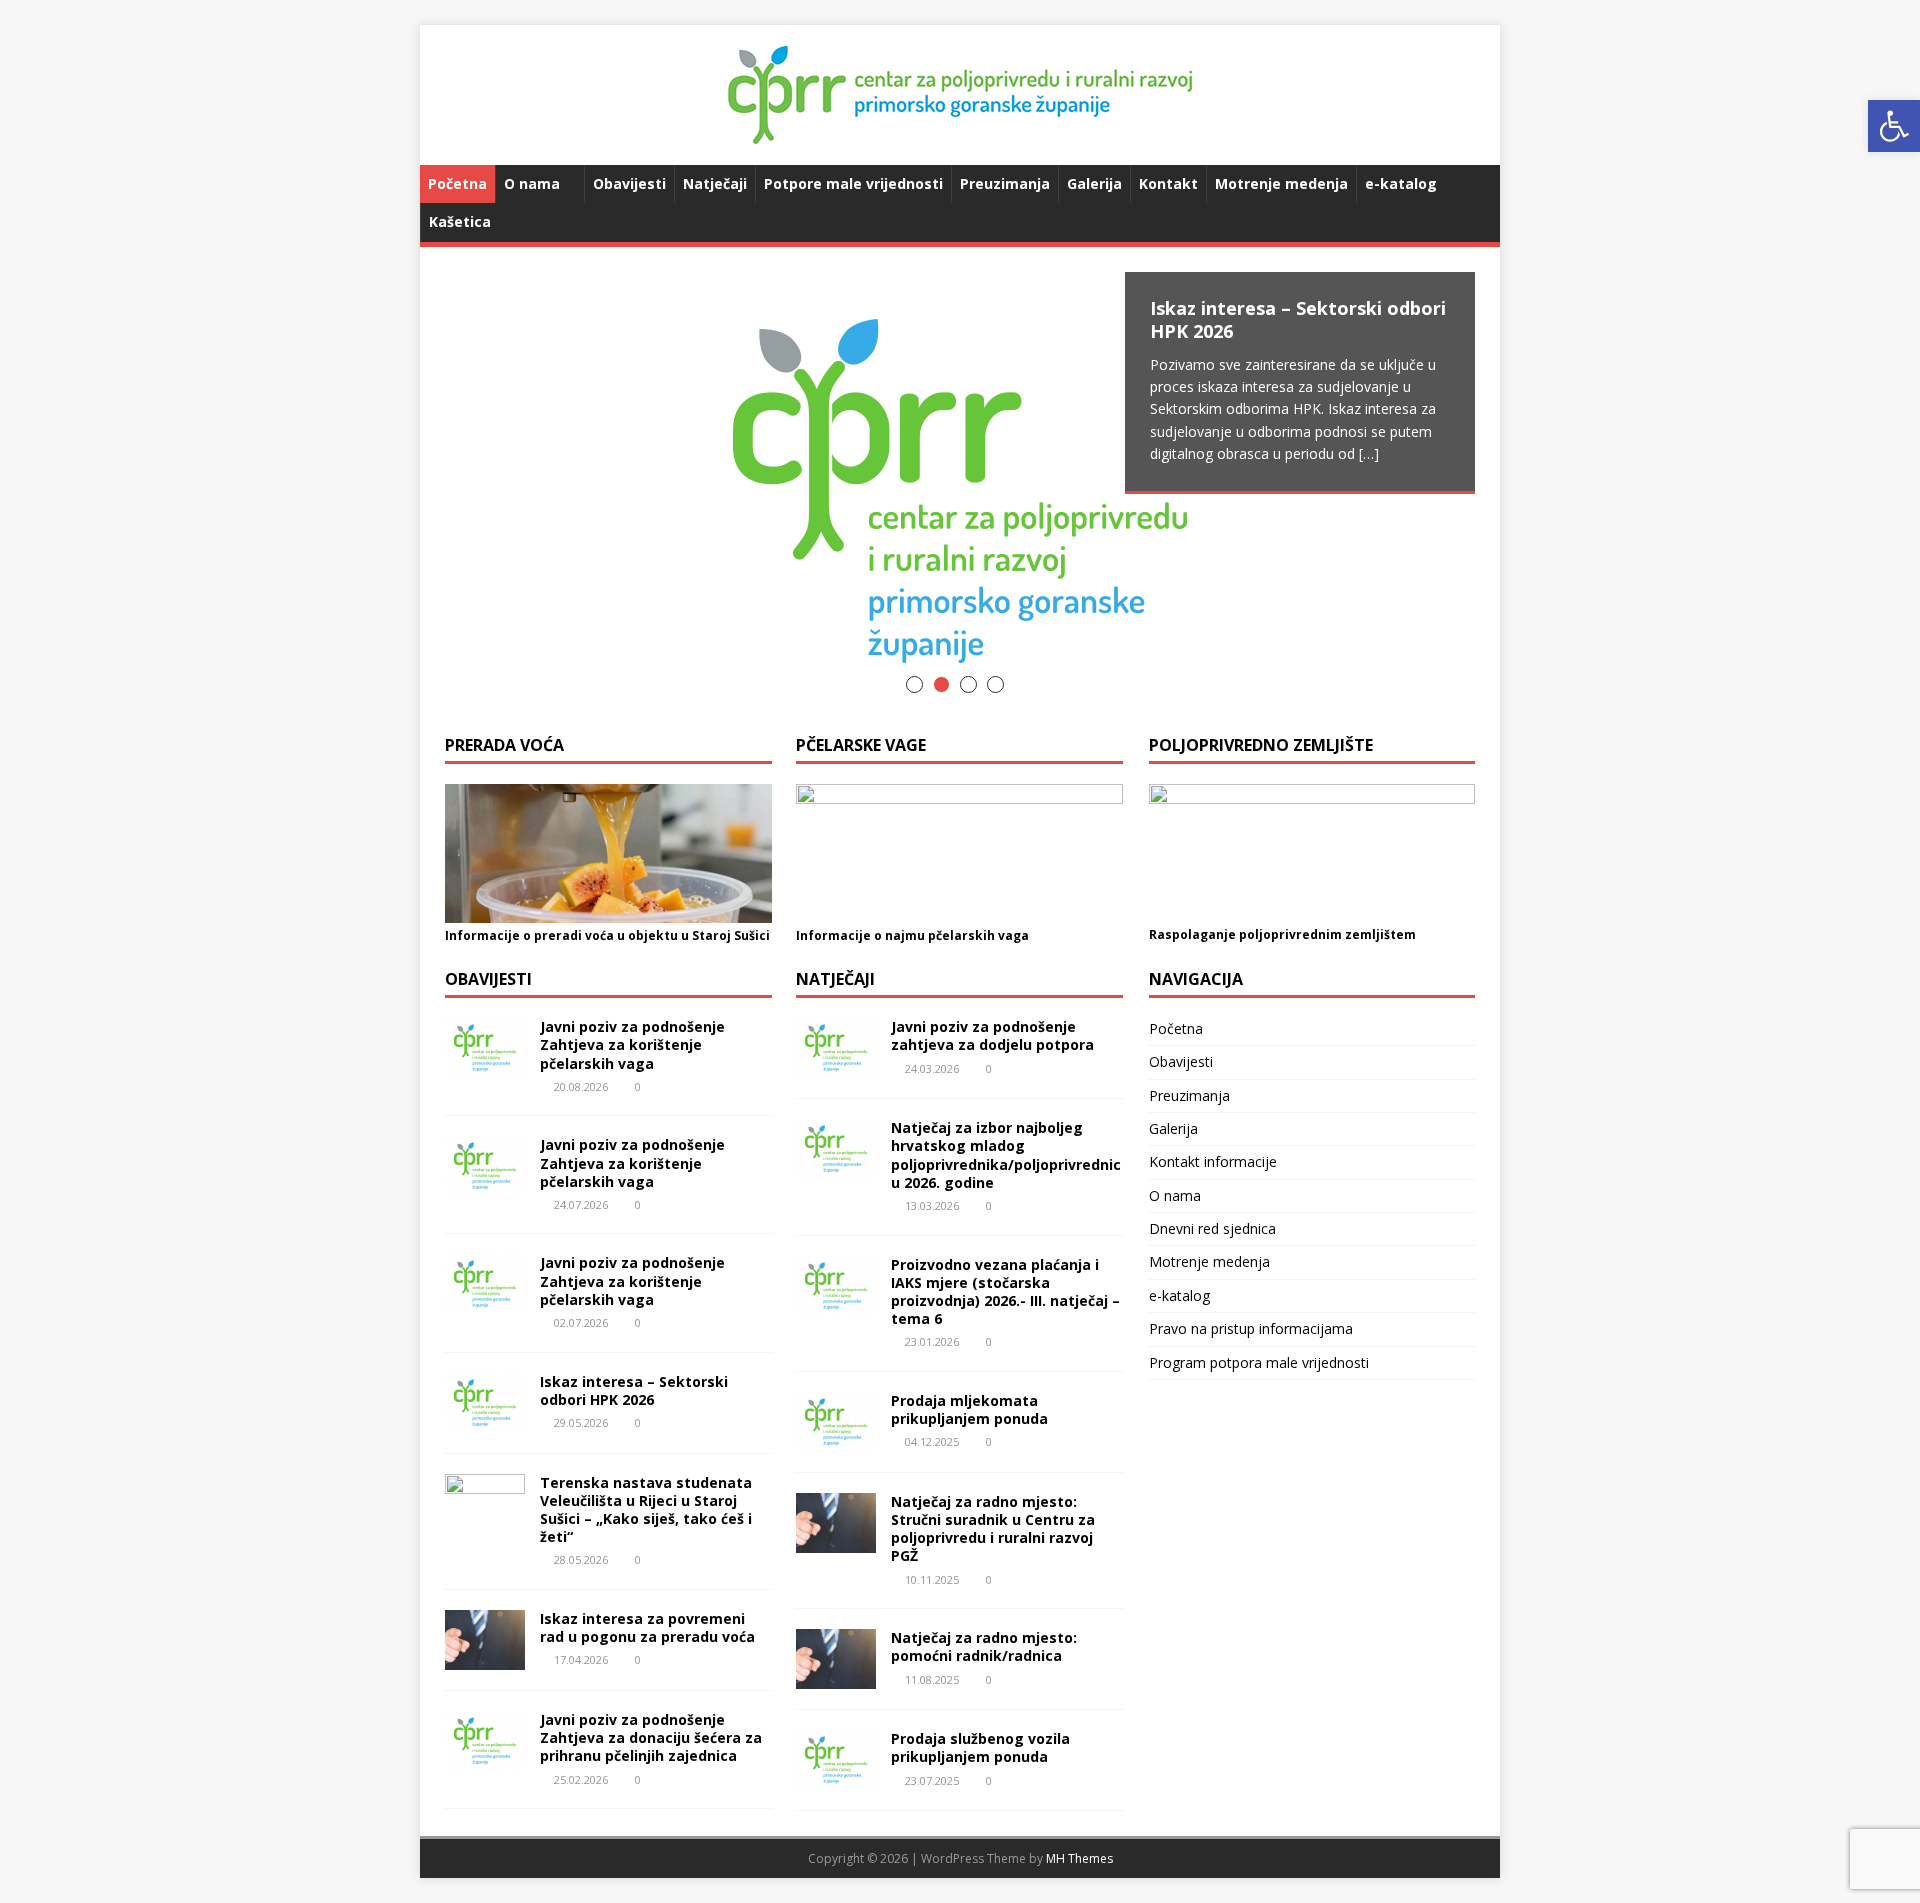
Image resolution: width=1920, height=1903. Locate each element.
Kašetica (460, 221)
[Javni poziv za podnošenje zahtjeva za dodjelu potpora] (836, 1066)
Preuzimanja (1005, 183)
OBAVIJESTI (488, 979)
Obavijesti (629, 183)
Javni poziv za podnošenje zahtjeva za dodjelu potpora (992, 1035)
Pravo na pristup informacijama (1251, 1328)
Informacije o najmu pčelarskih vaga (912, 935)
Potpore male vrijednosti (853, 183)
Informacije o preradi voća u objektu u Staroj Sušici (607, 935)
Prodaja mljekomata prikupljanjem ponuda (969, 1409)
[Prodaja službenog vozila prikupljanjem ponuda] (836, 1778)
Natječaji (715, 183)
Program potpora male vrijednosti (1259, 1362)
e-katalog (1401, 183)
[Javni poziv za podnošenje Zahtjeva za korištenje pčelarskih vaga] (485, 1066)
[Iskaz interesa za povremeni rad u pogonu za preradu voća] (485, 1658)
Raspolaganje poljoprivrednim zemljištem (1282, 934)
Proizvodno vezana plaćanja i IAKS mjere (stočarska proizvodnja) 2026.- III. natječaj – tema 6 (1005, 1292)
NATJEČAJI (835, 979)
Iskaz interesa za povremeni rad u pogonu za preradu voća (647, 1627)
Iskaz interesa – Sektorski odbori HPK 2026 (634, 1390)
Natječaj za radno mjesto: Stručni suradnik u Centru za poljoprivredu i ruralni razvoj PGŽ (993, 1529)
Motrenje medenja (1281, 183)
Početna (457, 183)
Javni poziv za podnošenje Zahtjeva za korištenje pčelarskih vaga (632, 1044)
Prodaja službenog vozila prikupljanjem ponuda (980, 1747)
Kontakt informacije (1213, 1161)
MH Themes (1079, 1858)
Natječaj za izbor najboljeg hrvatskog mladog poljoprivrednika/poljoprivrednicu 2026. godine (1006, 1155)
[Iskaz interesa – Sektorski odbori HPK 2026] (960, 491)
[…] (1369, 453)
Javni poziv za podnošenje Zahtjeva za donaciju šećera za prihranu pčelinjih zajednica (651, 1737)
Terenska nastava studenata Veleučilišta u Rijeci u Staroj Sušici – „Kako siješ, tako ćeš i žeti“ (646, 1510)
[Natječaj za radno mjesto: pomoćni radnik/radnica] (836, 1677)
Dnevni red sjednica (1212, 1228)
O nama (532, 183)
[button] (1894, 126)
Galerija (1094, 183)
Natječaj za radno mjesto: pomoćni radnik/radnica (984, 1646)
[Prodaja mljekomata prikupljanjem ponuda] (836, 1439)
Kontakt (1168, 183)
